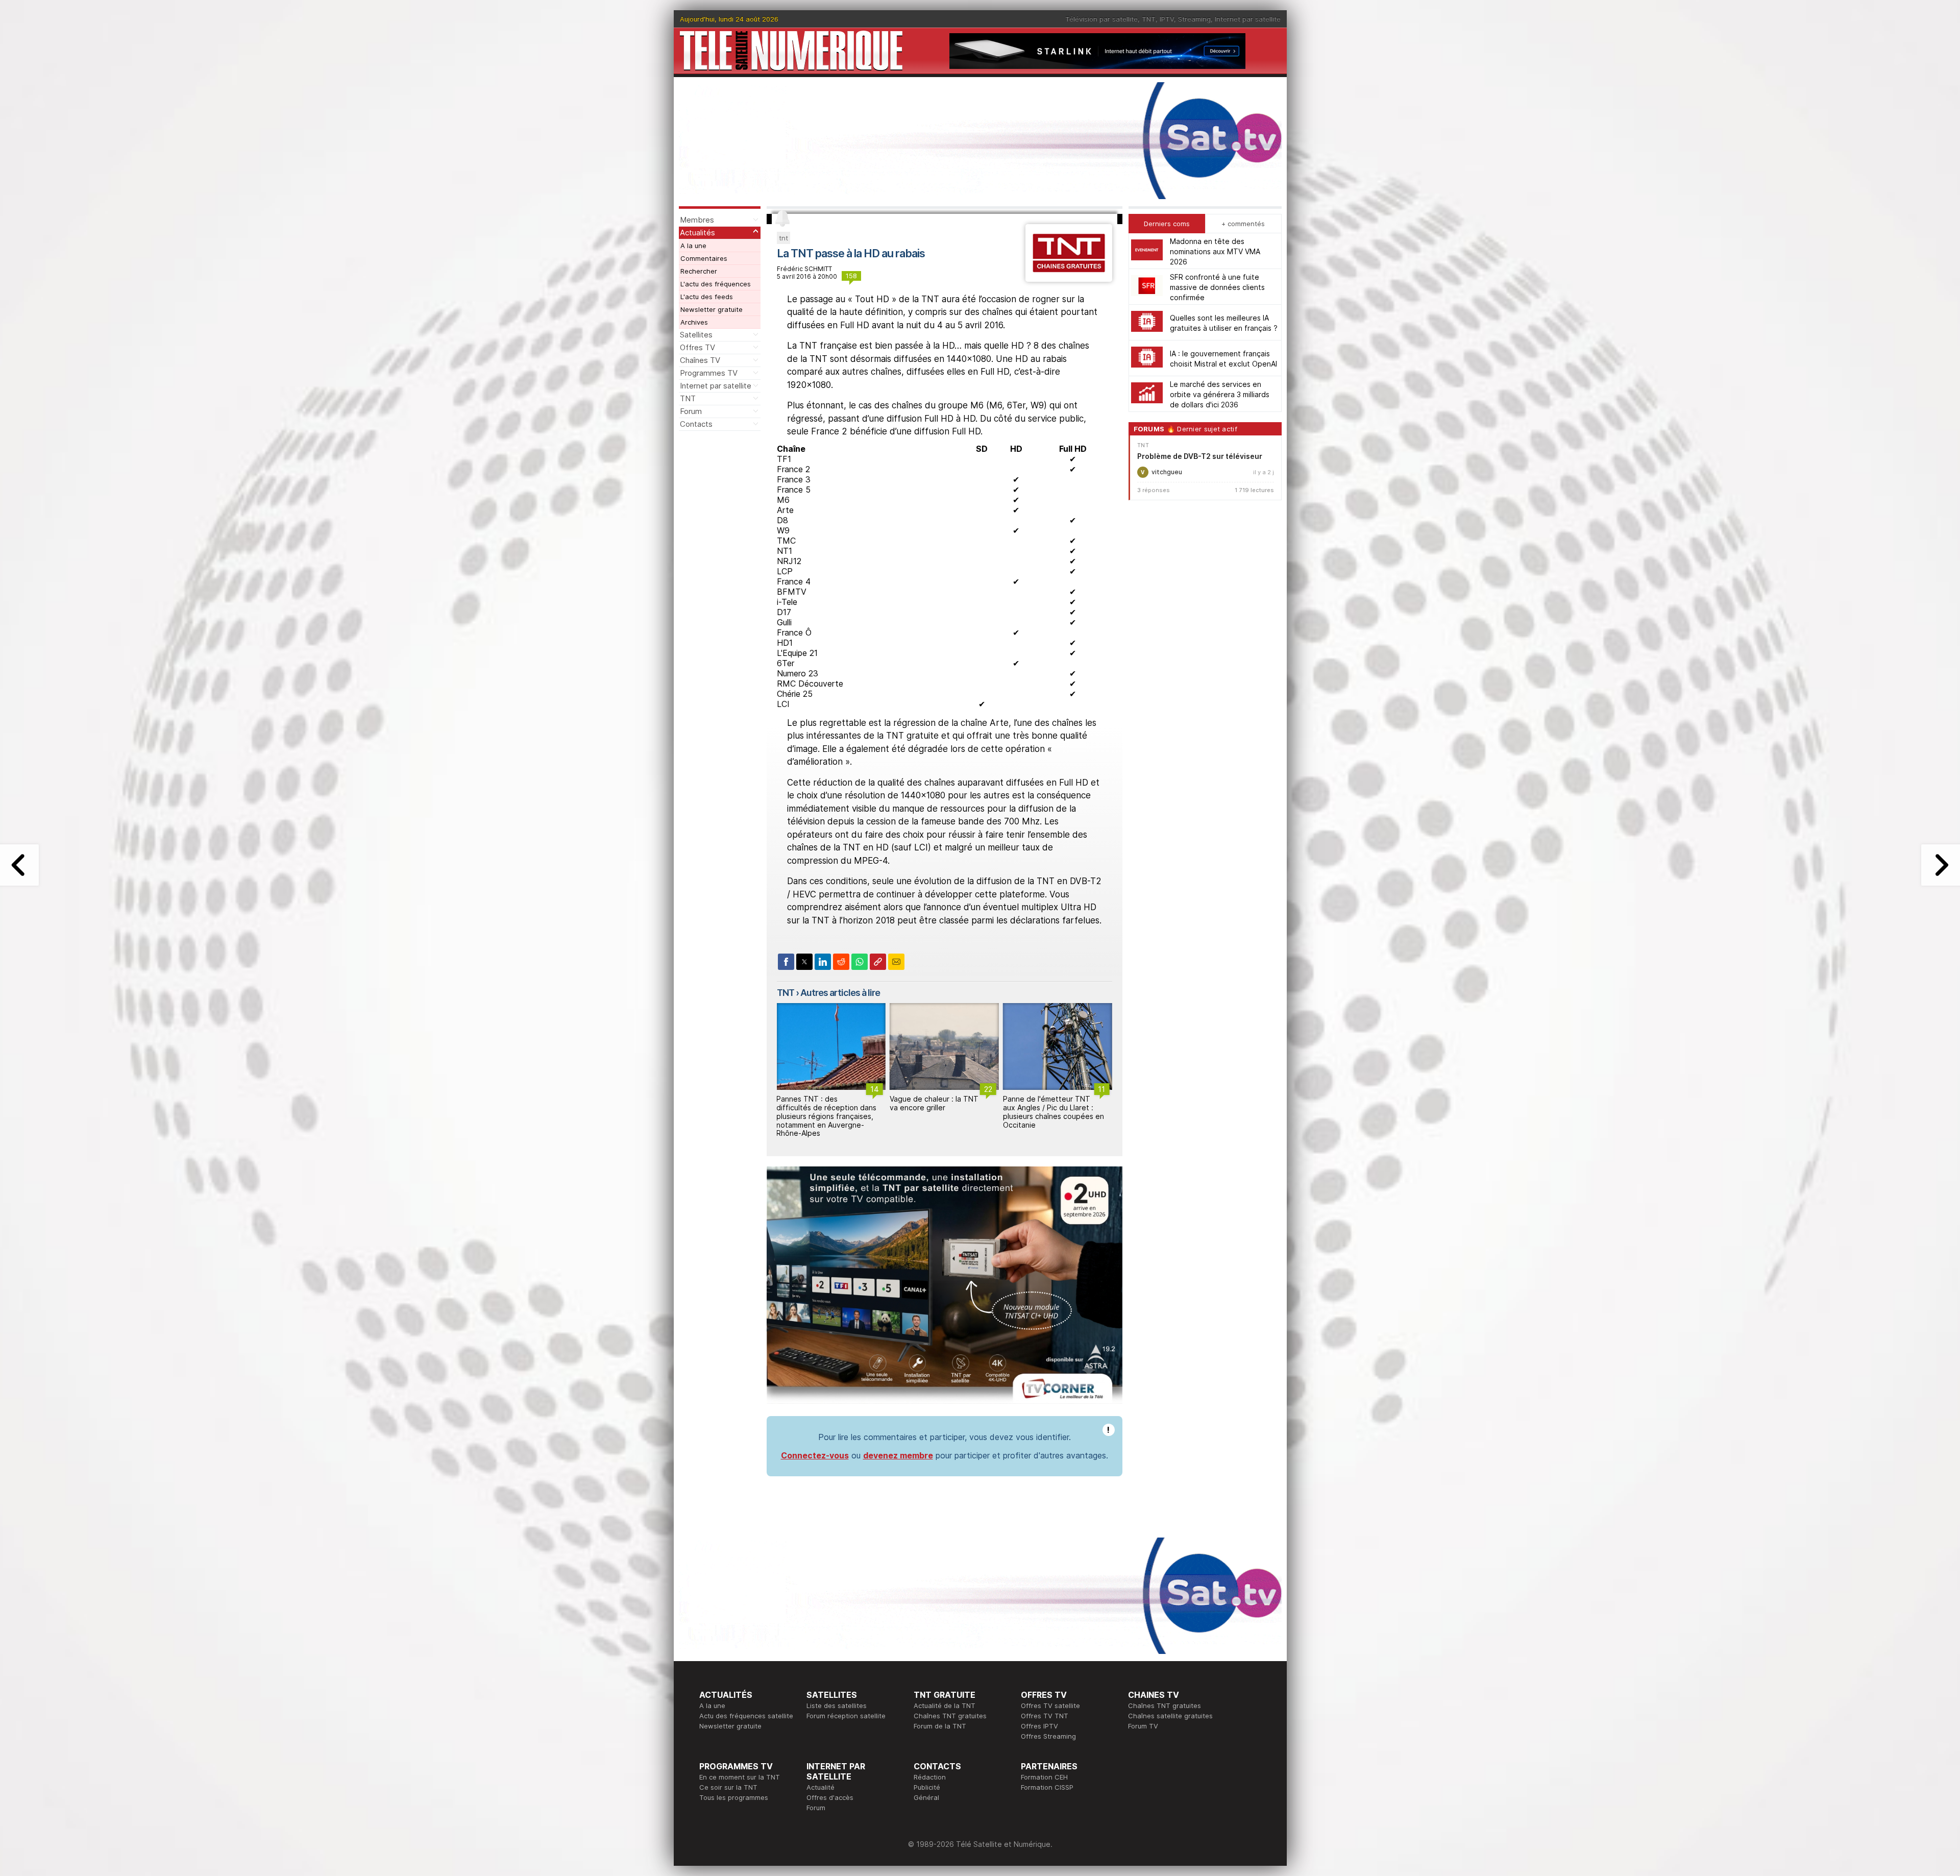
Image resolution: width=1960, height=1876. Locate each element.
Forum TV (1143, 1726)
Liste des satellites (837, 1706)
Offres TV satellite (1050, 1706)
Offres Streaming (1048, 1736)
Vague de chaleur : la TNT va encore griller (821, 1103)
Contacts (696, 424)
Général (926, 1797)
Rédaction (930, 1777)
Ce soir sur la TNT (728, 1787)
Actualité (820, 1787)
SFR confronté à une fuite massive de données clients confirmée (1217, 287)
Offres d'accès (830, 1797)
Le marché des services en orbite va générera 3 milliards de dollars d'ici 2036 (1220, 394)
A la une (693, 246)
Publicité (927, 1787)
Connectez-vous (815, 1455)
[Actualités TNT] (1069, 279)
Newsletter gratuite (712, 309)
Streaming (1194, 19)
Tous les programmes (734, 1797)
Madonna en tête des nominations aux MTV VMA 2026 (1215, 251)
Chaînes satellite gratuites (1170, 1716)
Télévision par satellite (1101, 19)
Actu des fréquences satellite (746, 1716)
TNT (1149, 19)
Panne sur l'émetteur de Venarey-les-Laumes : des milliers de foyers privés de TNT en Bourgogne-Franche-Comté (1053, 1116)
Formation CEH (1044, 1777)
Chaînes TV (700, 360)
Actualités (697, 233)
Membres (697, 220)
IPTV (1167, 19)
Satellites (696, 335)
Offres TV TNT (1045, 1716)
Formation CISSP (1047, 1787)
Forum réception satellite (846, 1716)
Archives (694, 322)
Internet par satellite (1248, 19)
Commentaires (704, 258)
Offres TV (697, 347)
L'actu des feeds (707, 297)
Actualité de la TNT (945, 1706)
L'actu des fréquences (716, 284)
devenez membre (898, 1455)
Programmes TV (709, 373)
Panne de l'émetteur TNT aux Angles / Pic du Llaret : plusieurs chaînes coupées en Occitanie (940, 1112)
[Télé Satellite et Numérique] (791, 51)
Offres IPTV (1039, 1726)
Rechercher (699, 271)
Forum (691, 411)
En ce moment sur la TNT (740, 1777)
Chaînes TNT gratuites (950, 1716)
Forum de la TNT (940, 1726)
